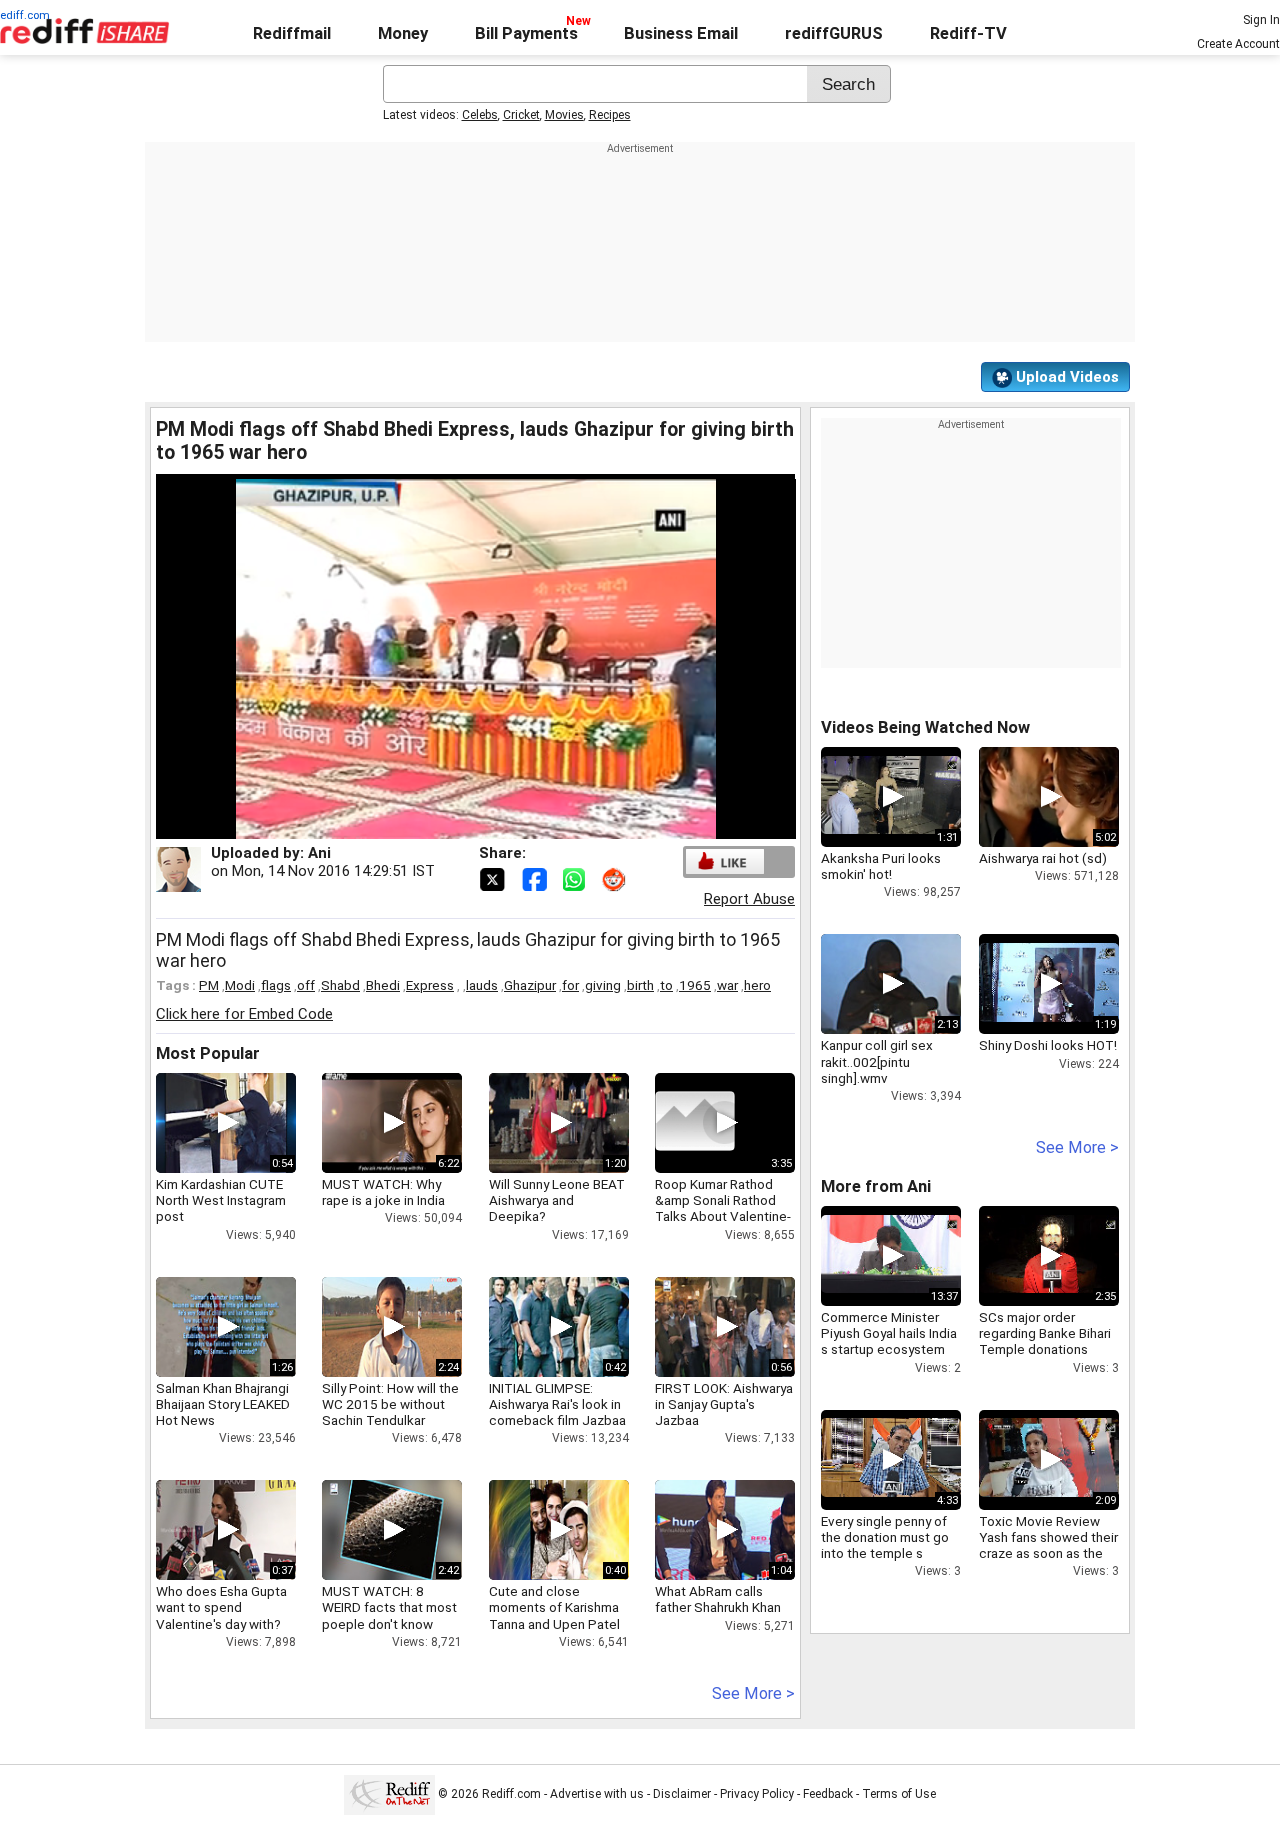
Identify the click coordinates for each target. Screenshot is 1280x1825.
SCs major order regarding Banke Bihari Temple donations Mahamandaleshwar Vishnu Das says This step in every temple (1045, 1357)
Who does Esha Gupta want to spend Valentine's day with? (221, 1607)
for (570, 985)
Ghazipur (530, 985)
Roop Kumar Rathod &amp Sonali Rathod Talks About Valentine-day (723, 1208)
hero (757, 985)
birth (640, 985)
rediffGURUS (834, 33)
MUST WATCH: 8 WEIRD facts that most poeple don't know (389, 1607)
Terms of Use (899, 1794)
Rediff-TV (968, 33)
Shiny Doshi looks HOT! (1048, 1045)
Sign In (1261, 20)
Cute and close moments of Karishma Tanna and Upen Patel (554, 1607)
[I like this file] (725, 861)
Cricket (521, 115)
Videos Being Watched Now (925, 727)
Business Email (681, 33)
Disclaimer (682, 1794)
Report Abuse (749, 899)
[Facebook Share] (536, 878)
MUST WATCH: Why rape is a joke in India (383, 1192)
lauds (482, 985)
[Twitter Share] (494, 878)
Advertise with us (597, 1794)
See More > (753, 1693)
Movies (564, 115)
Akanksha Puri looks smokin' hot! (881, 866)
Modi (240, 985)
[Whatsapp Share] (578, 878)
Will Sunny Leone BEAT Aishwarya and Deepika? (557, 1200)
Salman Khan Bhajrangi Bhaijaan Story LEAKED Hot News (223, 1404)
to (666, 985)
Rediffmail (292, 33)
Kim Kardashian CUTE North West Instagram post (221, 1200)
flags (276, 985)
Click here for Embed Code (244, 1014)
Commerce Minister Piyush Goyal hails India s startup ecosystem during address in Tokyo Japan (889, 1349)
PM (209, 985)
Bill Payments (526, 33)
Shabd (340, 985)
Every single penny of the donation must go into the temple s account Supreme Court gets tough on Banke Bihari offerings (886, 1561)
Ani (319, 853)
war (727, 985)
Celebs (480, 115)
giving (603, 985)
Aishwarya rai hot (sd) (1043, 858)
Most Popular (208, 1053)
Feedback (828, 1794)
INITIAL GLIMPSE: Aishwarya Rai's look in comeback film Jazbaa (557, 1404)
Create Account (1238, 44)
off (306, 985)
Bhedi (383, 985)
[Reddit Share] (616, 878)
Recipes (610, 115)
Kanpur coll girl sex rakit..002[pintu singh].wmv (877, 1061)
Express (430, 985)
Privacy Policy (757, 1794)
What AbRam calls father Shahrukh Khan (718, 1599)
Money (403, 33)
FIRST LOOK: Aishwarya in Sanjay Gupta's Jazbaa (724, 1404)
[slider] (454, 824)
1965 (695, 985)
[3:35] (695, 1123)
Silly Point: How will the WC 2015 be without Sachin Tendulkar (390, 1404)
